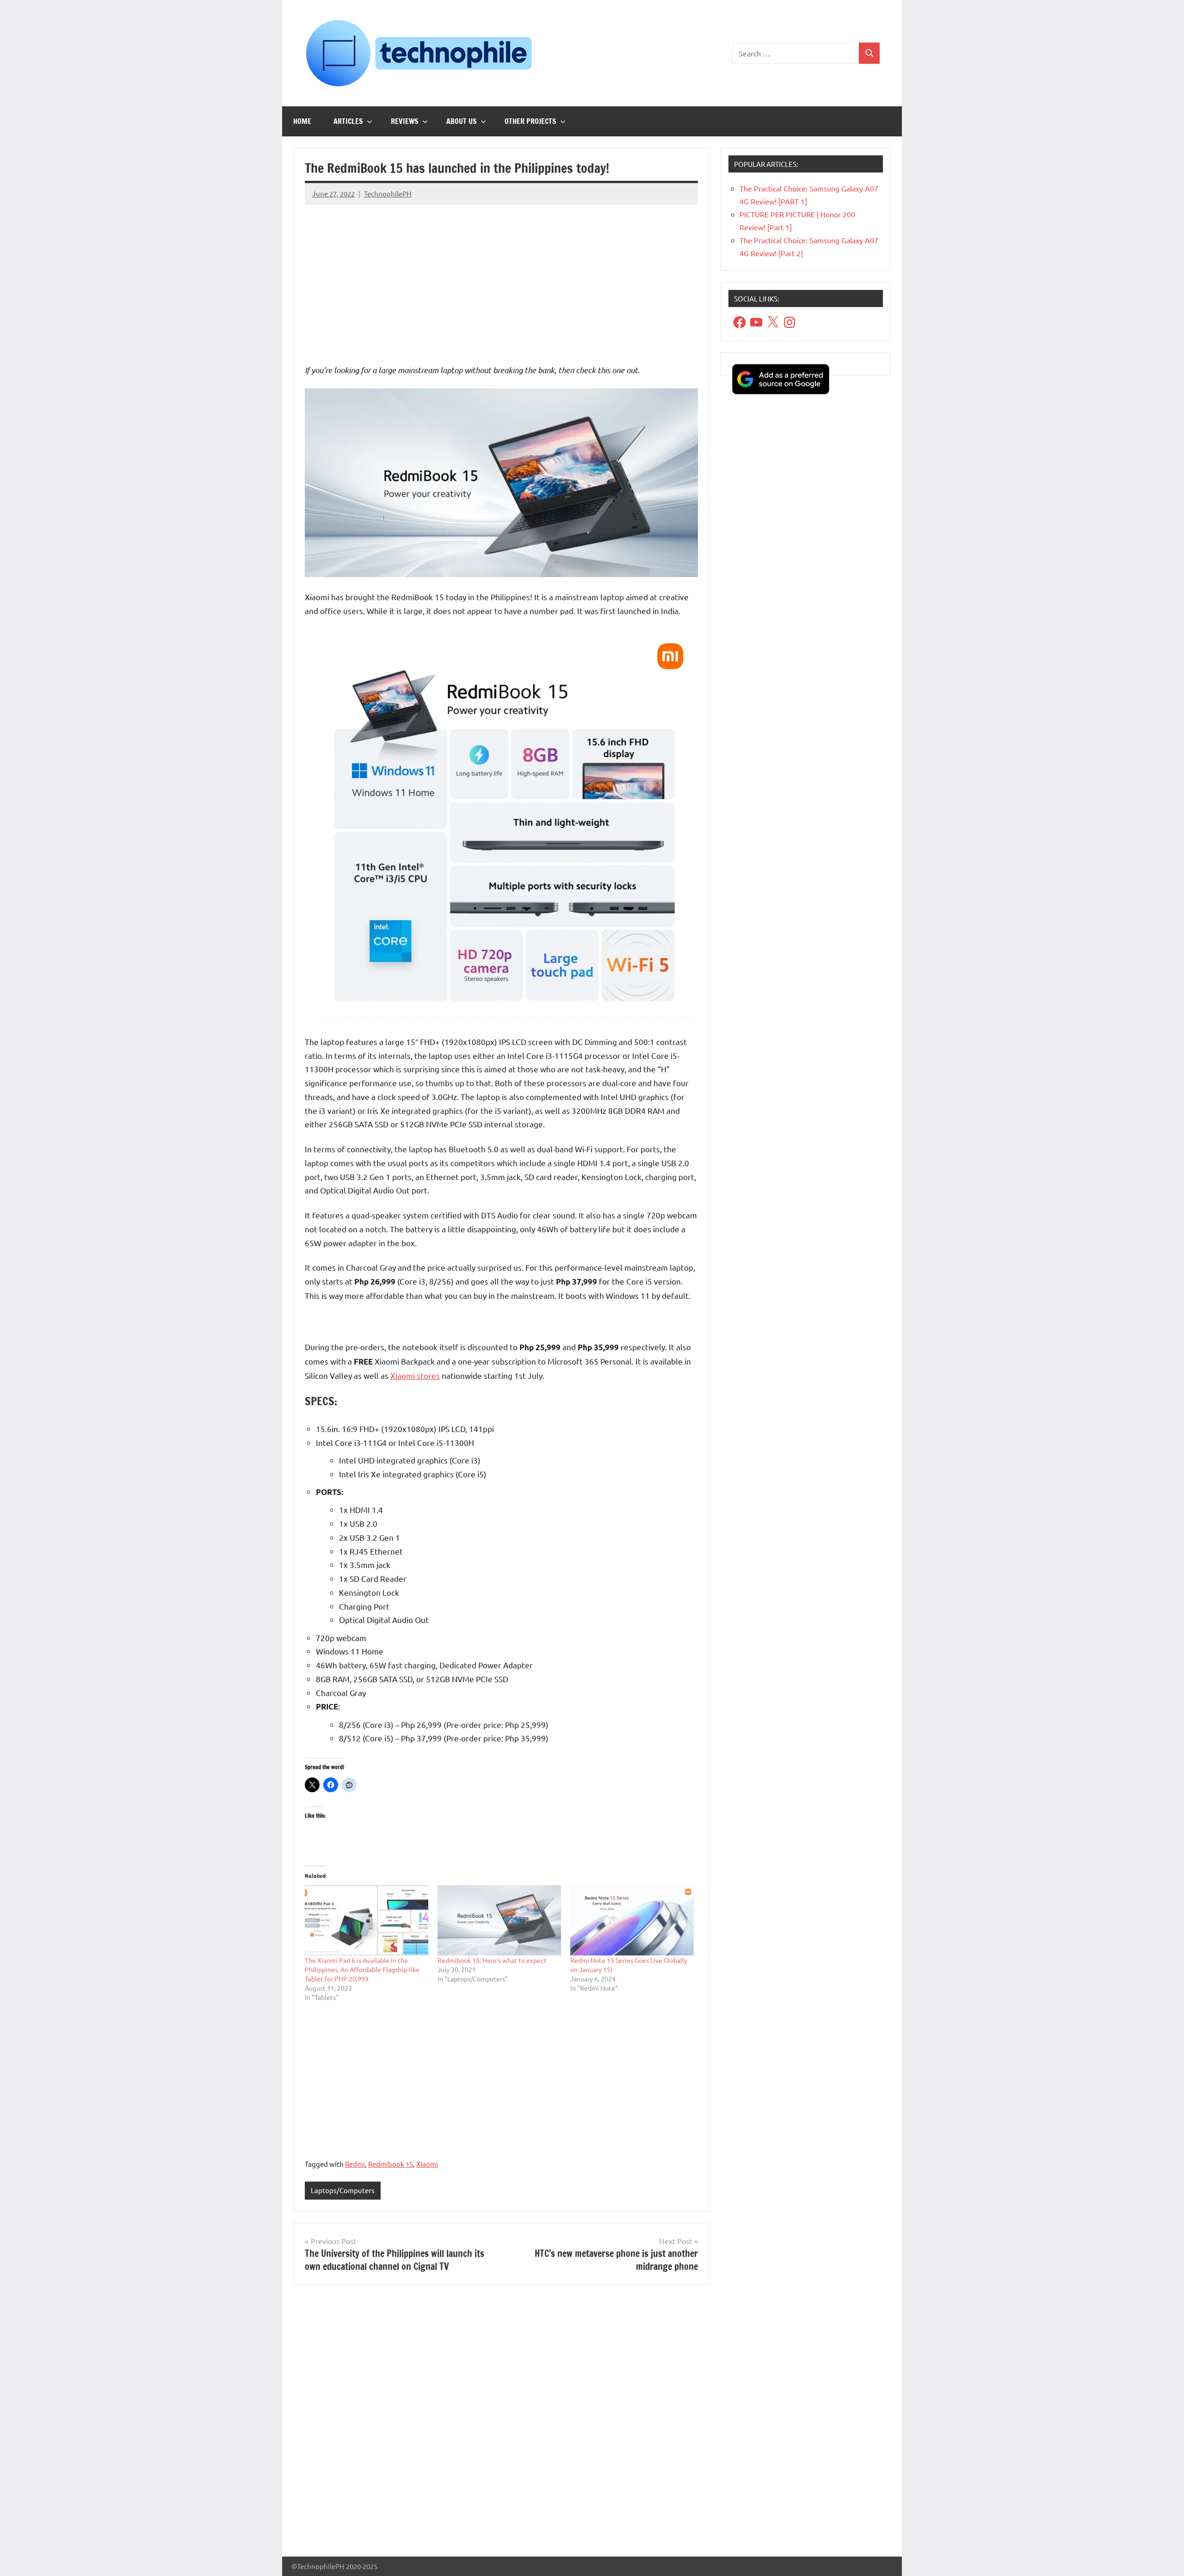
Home (302, 121)
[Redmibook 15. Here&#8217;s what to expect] (499, 1921)
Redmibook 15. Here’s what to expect (492, 1960)
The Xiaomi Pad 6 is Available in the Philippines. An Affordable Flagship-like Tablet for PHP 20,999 (362, 1969)
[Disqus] (501, 2424)
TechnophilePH (388, 194)
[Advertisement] (501, 277)
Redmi (355, 2164)
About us (462, 121)
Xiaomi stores (415, 1375)
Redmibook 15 (391, 2164)
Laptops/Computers (343, 2190)
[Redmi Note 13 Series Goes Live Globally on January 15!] (632, 1921)
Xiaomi (427, 2164)
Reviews (405, 121)
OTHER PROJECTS (530, 121)
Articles (348, 121)
